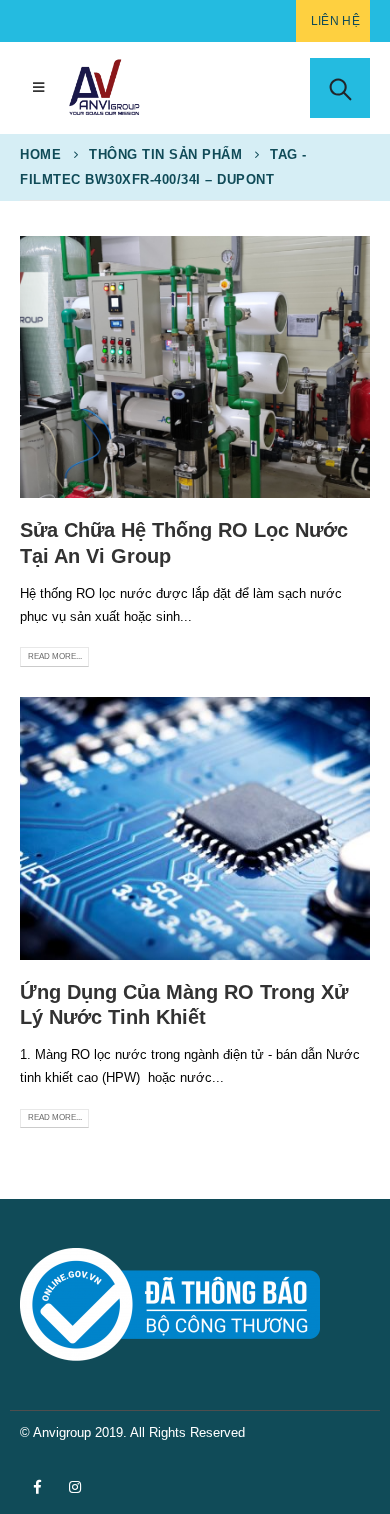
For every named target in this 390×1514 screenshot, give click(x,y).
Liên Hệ (335, 21)
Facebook (37, 1487)
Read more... (55, 656)
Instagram (75, 1487)
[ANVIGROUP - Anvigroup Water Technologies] (104, 88)
